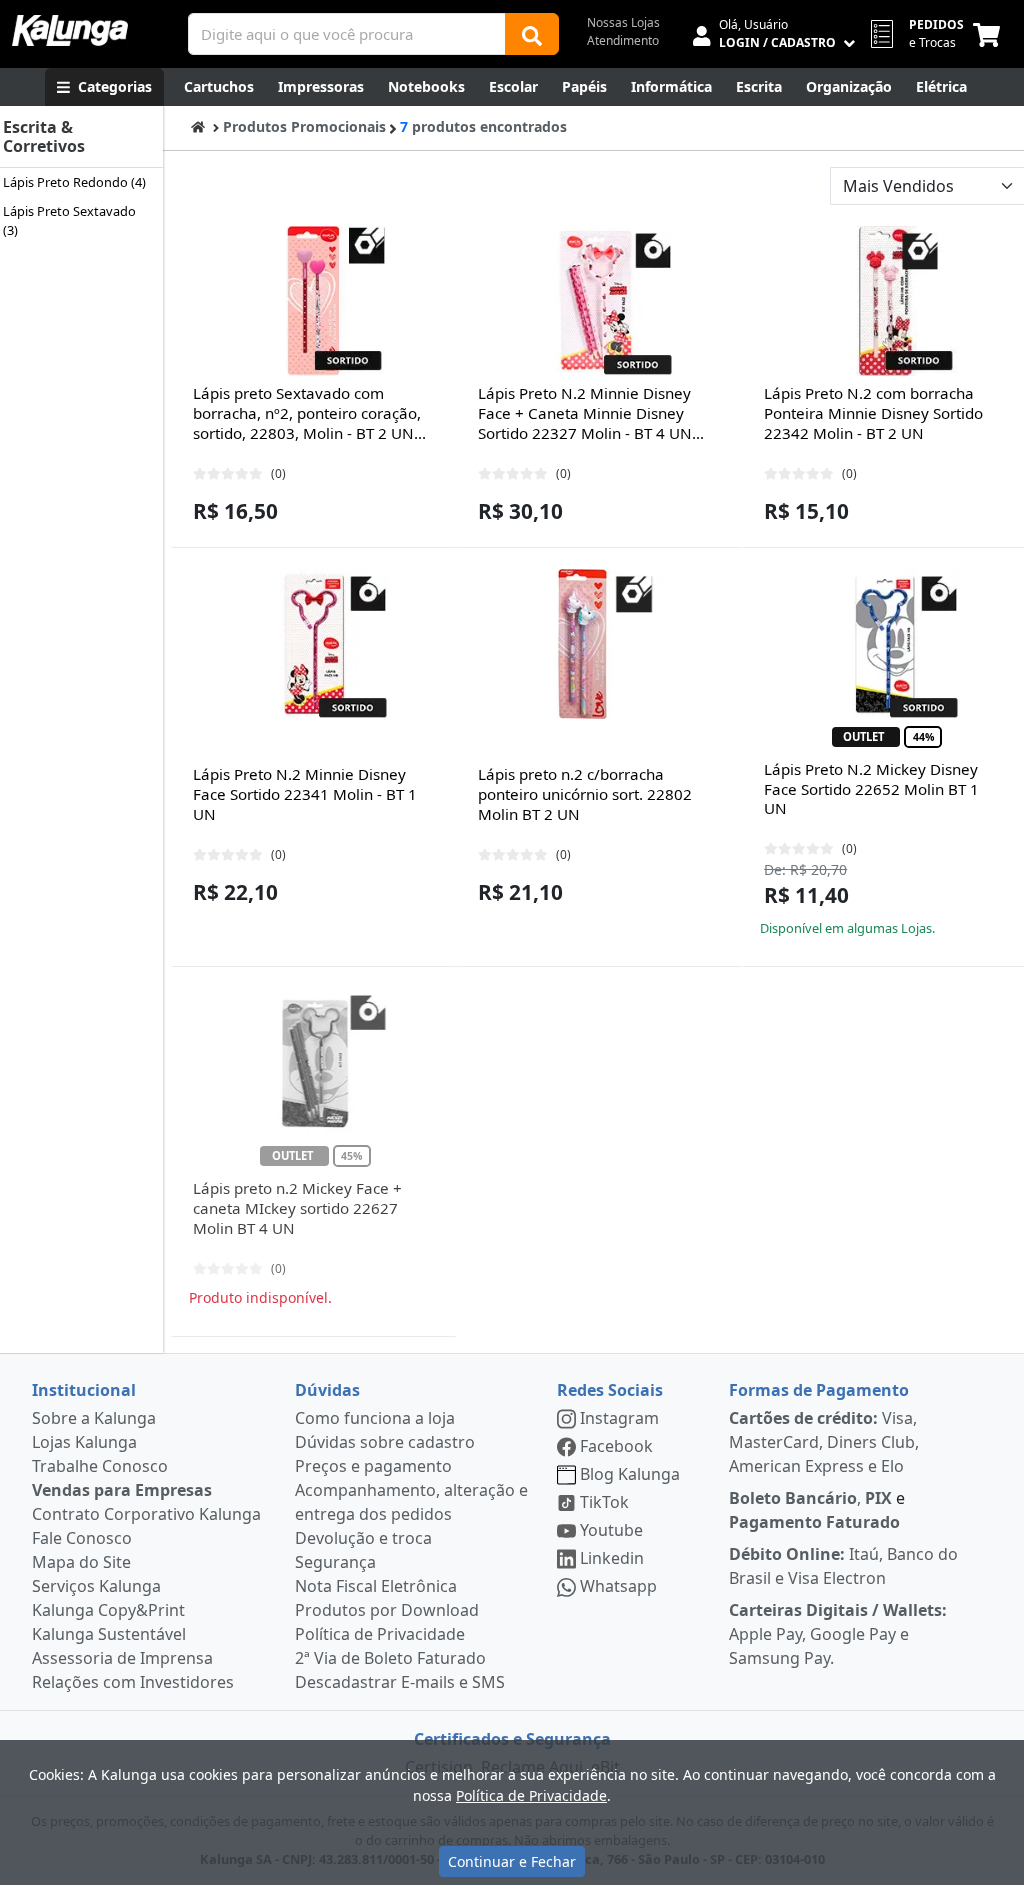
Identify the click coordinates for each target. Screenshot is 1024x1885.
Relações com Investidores (133, 1682)
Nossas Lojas (623, 22)
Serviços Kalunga (96, 1586)
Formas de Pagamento (819, 1390)
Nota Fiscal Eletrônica (376, 1586)
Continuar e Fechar (512, 1861)
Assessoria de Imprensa (122, 1658)
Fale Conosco (82, 1538)
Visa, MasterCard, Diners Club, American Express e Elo (824, 1442)
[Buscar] (532, 34)
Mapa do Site (81, 1562)
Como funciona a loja (375, 1418)
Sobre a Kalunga (94, 1418)
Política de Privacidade (380, 1634)
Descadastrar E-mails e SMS (400, 1682)
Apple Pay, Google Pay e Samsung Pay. (838, 1634)
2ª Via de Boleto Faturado (390, 1658)
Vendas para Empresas (122, 1490)
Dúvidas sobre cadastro (385, 1442)
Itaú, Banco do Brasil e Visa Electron (843, 1566)
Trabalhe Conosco (100, 1466)
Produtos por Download (387, 1610)
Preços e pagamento (373, 1466)
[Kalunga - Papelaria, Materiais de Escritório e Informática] (70, 30)
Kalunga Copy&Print (108, 1610)
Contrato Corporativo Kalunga (146, 1514)
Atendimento (623, 40)
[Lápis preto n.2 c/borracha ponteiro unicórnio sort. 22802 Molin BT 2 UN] (599, 644)
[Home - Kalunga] (198, 126)
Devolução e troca (363, 1538)
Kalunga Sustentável (109, 1634)
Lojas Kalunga (84, 1442)
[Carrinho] (990, 34)
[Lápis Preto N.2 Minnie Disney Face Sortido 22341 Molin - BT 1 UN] (314, 644)
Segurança (335, 1562)
